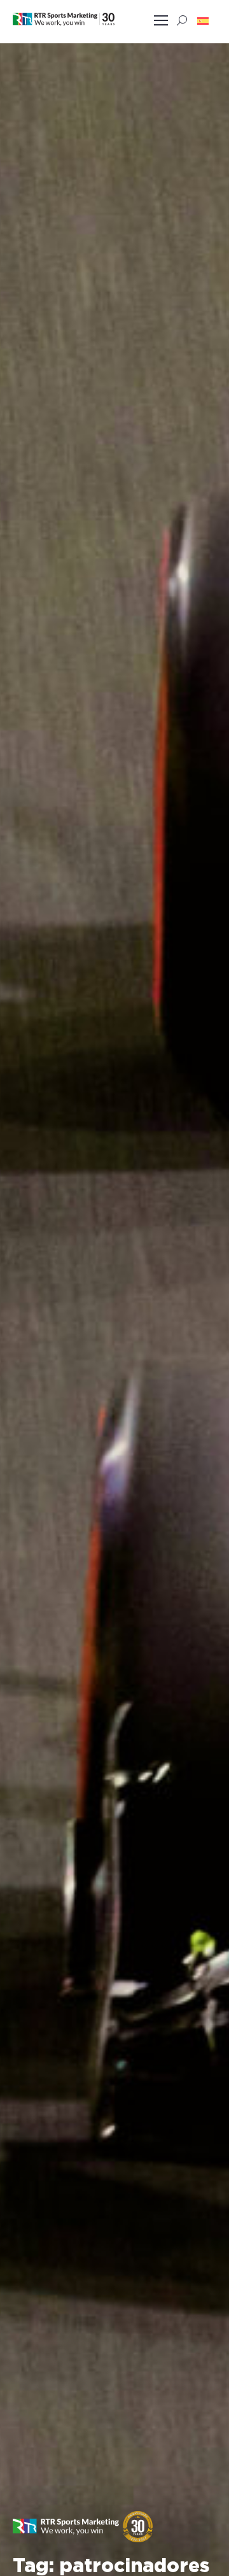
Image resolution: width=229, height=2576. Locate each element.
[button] (203, 20)
